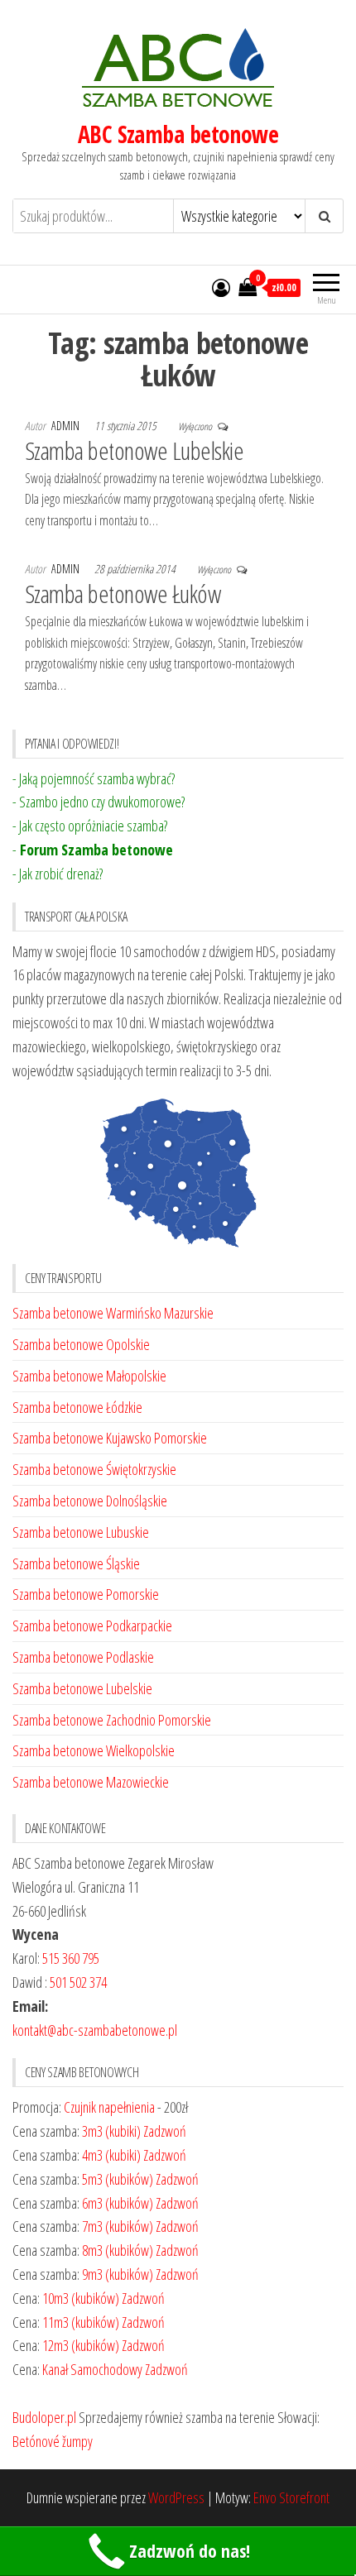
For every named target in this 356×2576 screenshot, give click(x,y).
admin (67, 426)
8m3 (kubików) (118, 2250)
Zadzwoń (165, 2131)
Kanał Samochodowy (92, 2369)
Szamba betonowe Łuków (123, 594)
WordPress (176, 2497)
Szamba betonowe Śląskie (76, 1563)
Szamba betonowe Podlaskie (83, 1657)
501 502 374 (78, 1982)
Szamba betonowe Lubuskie (81, 1532)
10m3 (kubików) (81, 2298)
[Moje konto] (221, 287)
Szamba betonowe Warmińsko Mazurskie (113, 1313)
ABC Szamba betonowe (178, 134)
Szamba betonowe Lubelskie (134, 450)
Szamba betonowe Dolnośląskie (90, 1501)
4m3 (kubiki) (111, 2155)
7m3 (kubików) (118, 2226)
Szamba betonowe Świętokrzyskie (94, 1469)
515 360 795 (71, 1958)
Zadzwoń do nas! (190, 2551)
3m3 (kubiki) (111, 2131)
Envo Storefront (291, 2497)
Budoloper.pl (44, 2417)
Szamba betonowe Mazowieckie (91, 1782)
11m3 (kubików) (81, 2322)
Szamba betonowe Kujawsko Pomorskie (110, 1438)
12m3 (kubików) (81, 2345)
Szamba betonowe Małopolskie (89, 1376)
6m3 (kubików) (118, 2203)
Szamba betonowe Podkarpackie (92, 1626)
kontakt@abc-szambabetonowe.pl (95, 2030)
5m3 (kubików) (118, 2179)
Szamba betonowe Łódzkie (77, 1407)
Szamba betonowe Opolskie (81, 1344)
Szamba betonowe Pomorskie (86, 1594)
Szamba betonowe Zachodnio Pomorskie (112, 1720)
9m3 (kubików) (118, 2274)
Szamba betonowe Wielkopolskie (94, 1750)
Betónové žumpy (53, 2441)
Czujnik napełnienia (109, 2107)
